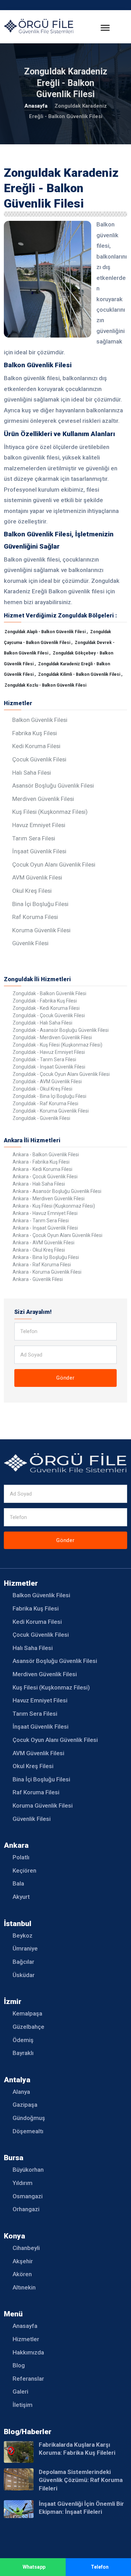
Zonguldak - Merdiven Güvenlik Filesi (52, 1037)
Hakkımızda (28, 2352)
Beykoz (23, 1935)
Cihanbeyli (26, 2248)
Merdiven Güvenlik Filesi (43, 799)
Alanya (21, 2092)
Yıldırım (23, 2183)
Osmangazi (28, 2196)
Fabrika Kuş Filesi (35, 733)
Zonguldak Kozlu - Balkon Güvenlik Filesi (45, 685)
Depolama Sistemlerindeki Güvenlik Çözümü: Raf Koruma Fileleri (81, 2480)
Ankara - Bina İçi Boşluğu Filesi (46, 1257)
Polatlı (21, 1857)
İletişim (23, 2405)
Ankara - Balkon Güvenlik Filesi (46, 1155)
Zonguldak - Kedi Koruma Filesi (46, 1008)
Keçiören (24, 1871)
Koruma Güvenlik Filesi (41, 930)
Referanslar (28, 2379)
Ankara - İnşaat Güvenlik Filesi (45, 1228)
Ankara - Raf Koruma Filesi (42, 1265)
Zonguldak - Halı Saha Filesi (42, 1023)
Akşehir (23, 2261)
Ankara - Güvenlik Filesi (38, 1279)
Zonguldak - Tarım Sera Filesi (44, 1059)
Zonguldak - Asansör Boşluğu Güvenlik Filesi (61, 1030)
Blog (19, 2365)
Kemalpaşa (27, 2013)
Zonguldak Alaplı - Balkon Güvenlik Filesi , (47, 632)
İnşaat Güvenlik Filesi (39, 851)
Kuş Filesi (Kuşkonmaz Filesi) (50, 812)
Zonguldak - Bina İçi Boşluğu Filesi (49, 1096)
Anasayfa (36, 106)
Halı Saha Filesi (32, 773)
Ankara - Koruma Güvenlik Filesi (47, 1272)
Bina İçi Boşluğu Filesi (40, 904)
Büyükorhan (28, 2170)
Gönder (65, 1378)
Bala (18, 1883)
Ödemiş (23, 2040)
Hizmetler (26, 2339)
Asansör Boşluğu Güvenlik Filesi (53, 786)
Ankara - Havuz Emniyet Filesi (45, 1213)
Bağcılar (23, 1962)
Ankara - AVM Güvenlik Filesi (43, 1243)
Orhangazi (26, 2209)
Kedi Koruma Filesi (36, 746)
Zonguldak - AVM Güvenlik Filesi (47, 1081)
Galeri (20, 2392)
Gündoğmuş (29, 2118)
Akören (22, 2274)
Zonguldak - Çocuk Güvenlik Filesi (49, 1015)
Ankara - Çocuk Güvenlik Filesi (45, 1177)
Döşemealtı (28, 2131)
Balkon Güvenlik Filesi (40, 720)
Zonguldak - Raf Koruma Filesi (45, 1104)
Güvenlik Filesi (30, 943)
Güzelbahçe (28, 2027)
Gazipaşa (25, 2105)
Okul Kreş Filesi (32, 891)
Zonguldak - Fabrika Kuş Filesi (45, 1001)
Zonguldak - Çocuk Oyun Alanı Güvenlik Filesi (61, 1074)
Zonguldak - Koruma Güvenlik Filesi (51, 1111)
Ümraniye (25, 1948)
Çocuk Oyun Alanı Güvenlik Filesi (54, 864)
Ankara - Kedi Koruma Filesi (42, 1169)
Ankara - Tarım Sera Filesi (41, 1221)
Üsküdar (24, 1975)
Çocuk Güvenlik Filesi (39, 759)
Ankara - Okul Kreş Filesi (39, 1250)
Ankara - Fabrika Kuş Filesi (41, 1162)
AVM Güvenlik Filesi (37, 877)
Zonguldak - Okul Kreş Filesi (42, 1089)
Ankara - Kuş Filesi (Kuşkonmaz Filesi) (54, 1206)
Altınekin (24, 2287)
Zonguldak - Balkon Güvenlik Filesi (49, 993)
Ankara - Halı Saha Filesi (39, 1184)
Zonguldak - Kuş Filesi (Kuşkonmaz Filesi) (57, 1045)
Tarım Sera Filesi (34, 838)
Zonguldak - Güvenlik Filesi (41, 1118)
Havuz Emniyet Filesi (39, 825)
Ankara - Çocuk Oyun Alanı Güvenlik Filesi (57, 1235)
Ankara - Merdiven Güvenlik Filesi (49, 1199)
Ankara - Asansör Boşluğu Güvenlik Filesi (57, 1191)
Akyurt (21, 1897)
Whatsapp (34, 2567)
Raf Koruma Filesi (35, 917)
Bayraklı (23, 2053)
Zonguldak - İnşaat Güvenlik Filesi (49, 1067)
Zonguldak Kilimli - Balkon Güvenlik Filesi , (80, 674)
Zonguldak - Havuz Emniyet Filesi (49, 1052)
